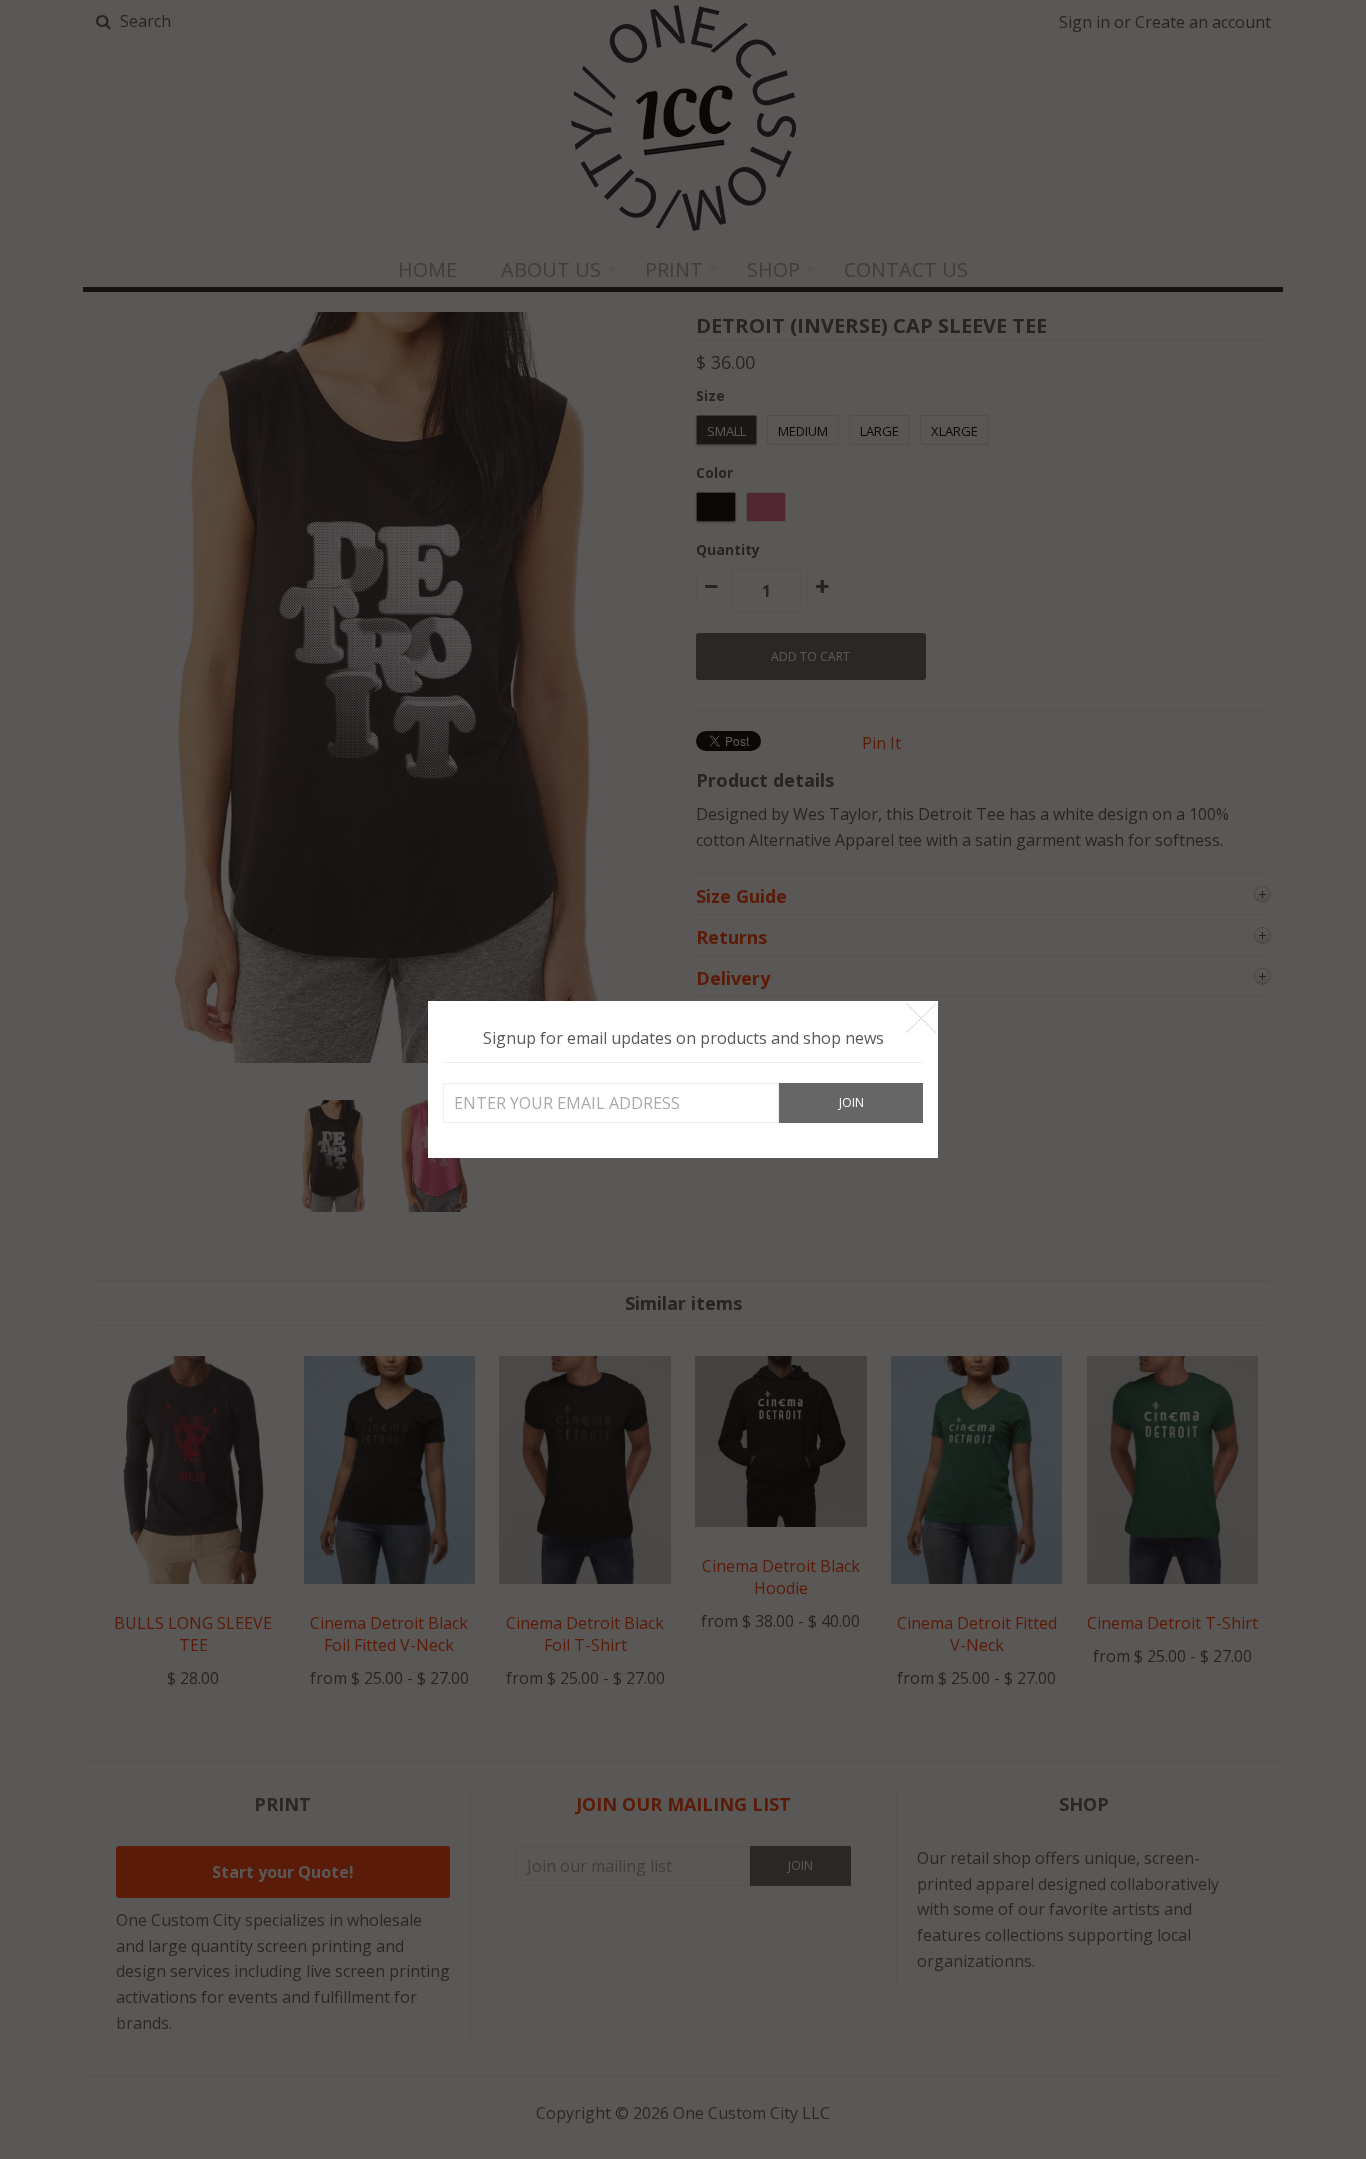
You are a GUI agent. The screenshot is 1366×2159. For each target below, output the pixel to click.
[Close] (921, 1018)
